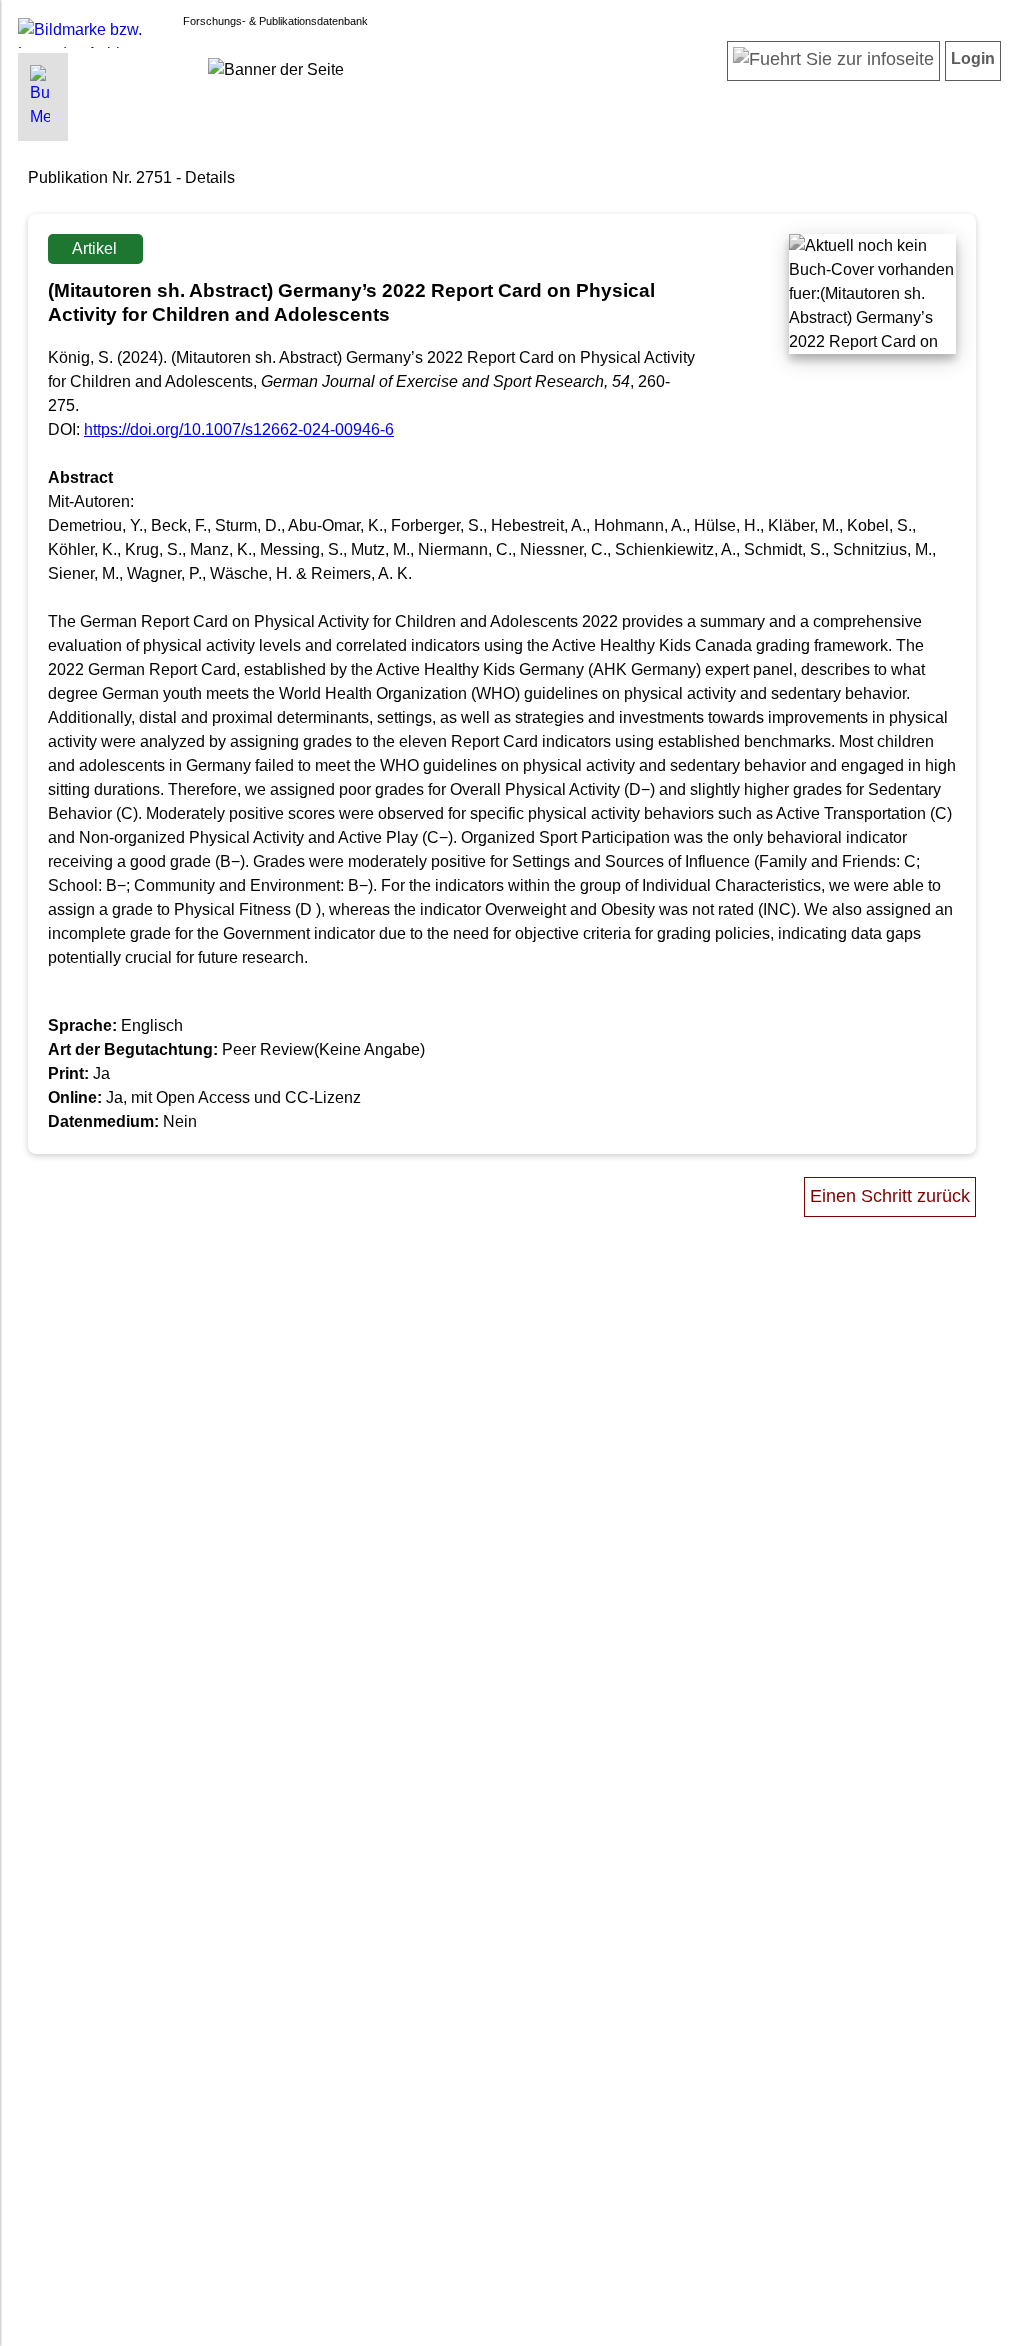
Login (973, 58)
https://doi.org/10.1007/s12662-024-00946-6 (239, 429)
